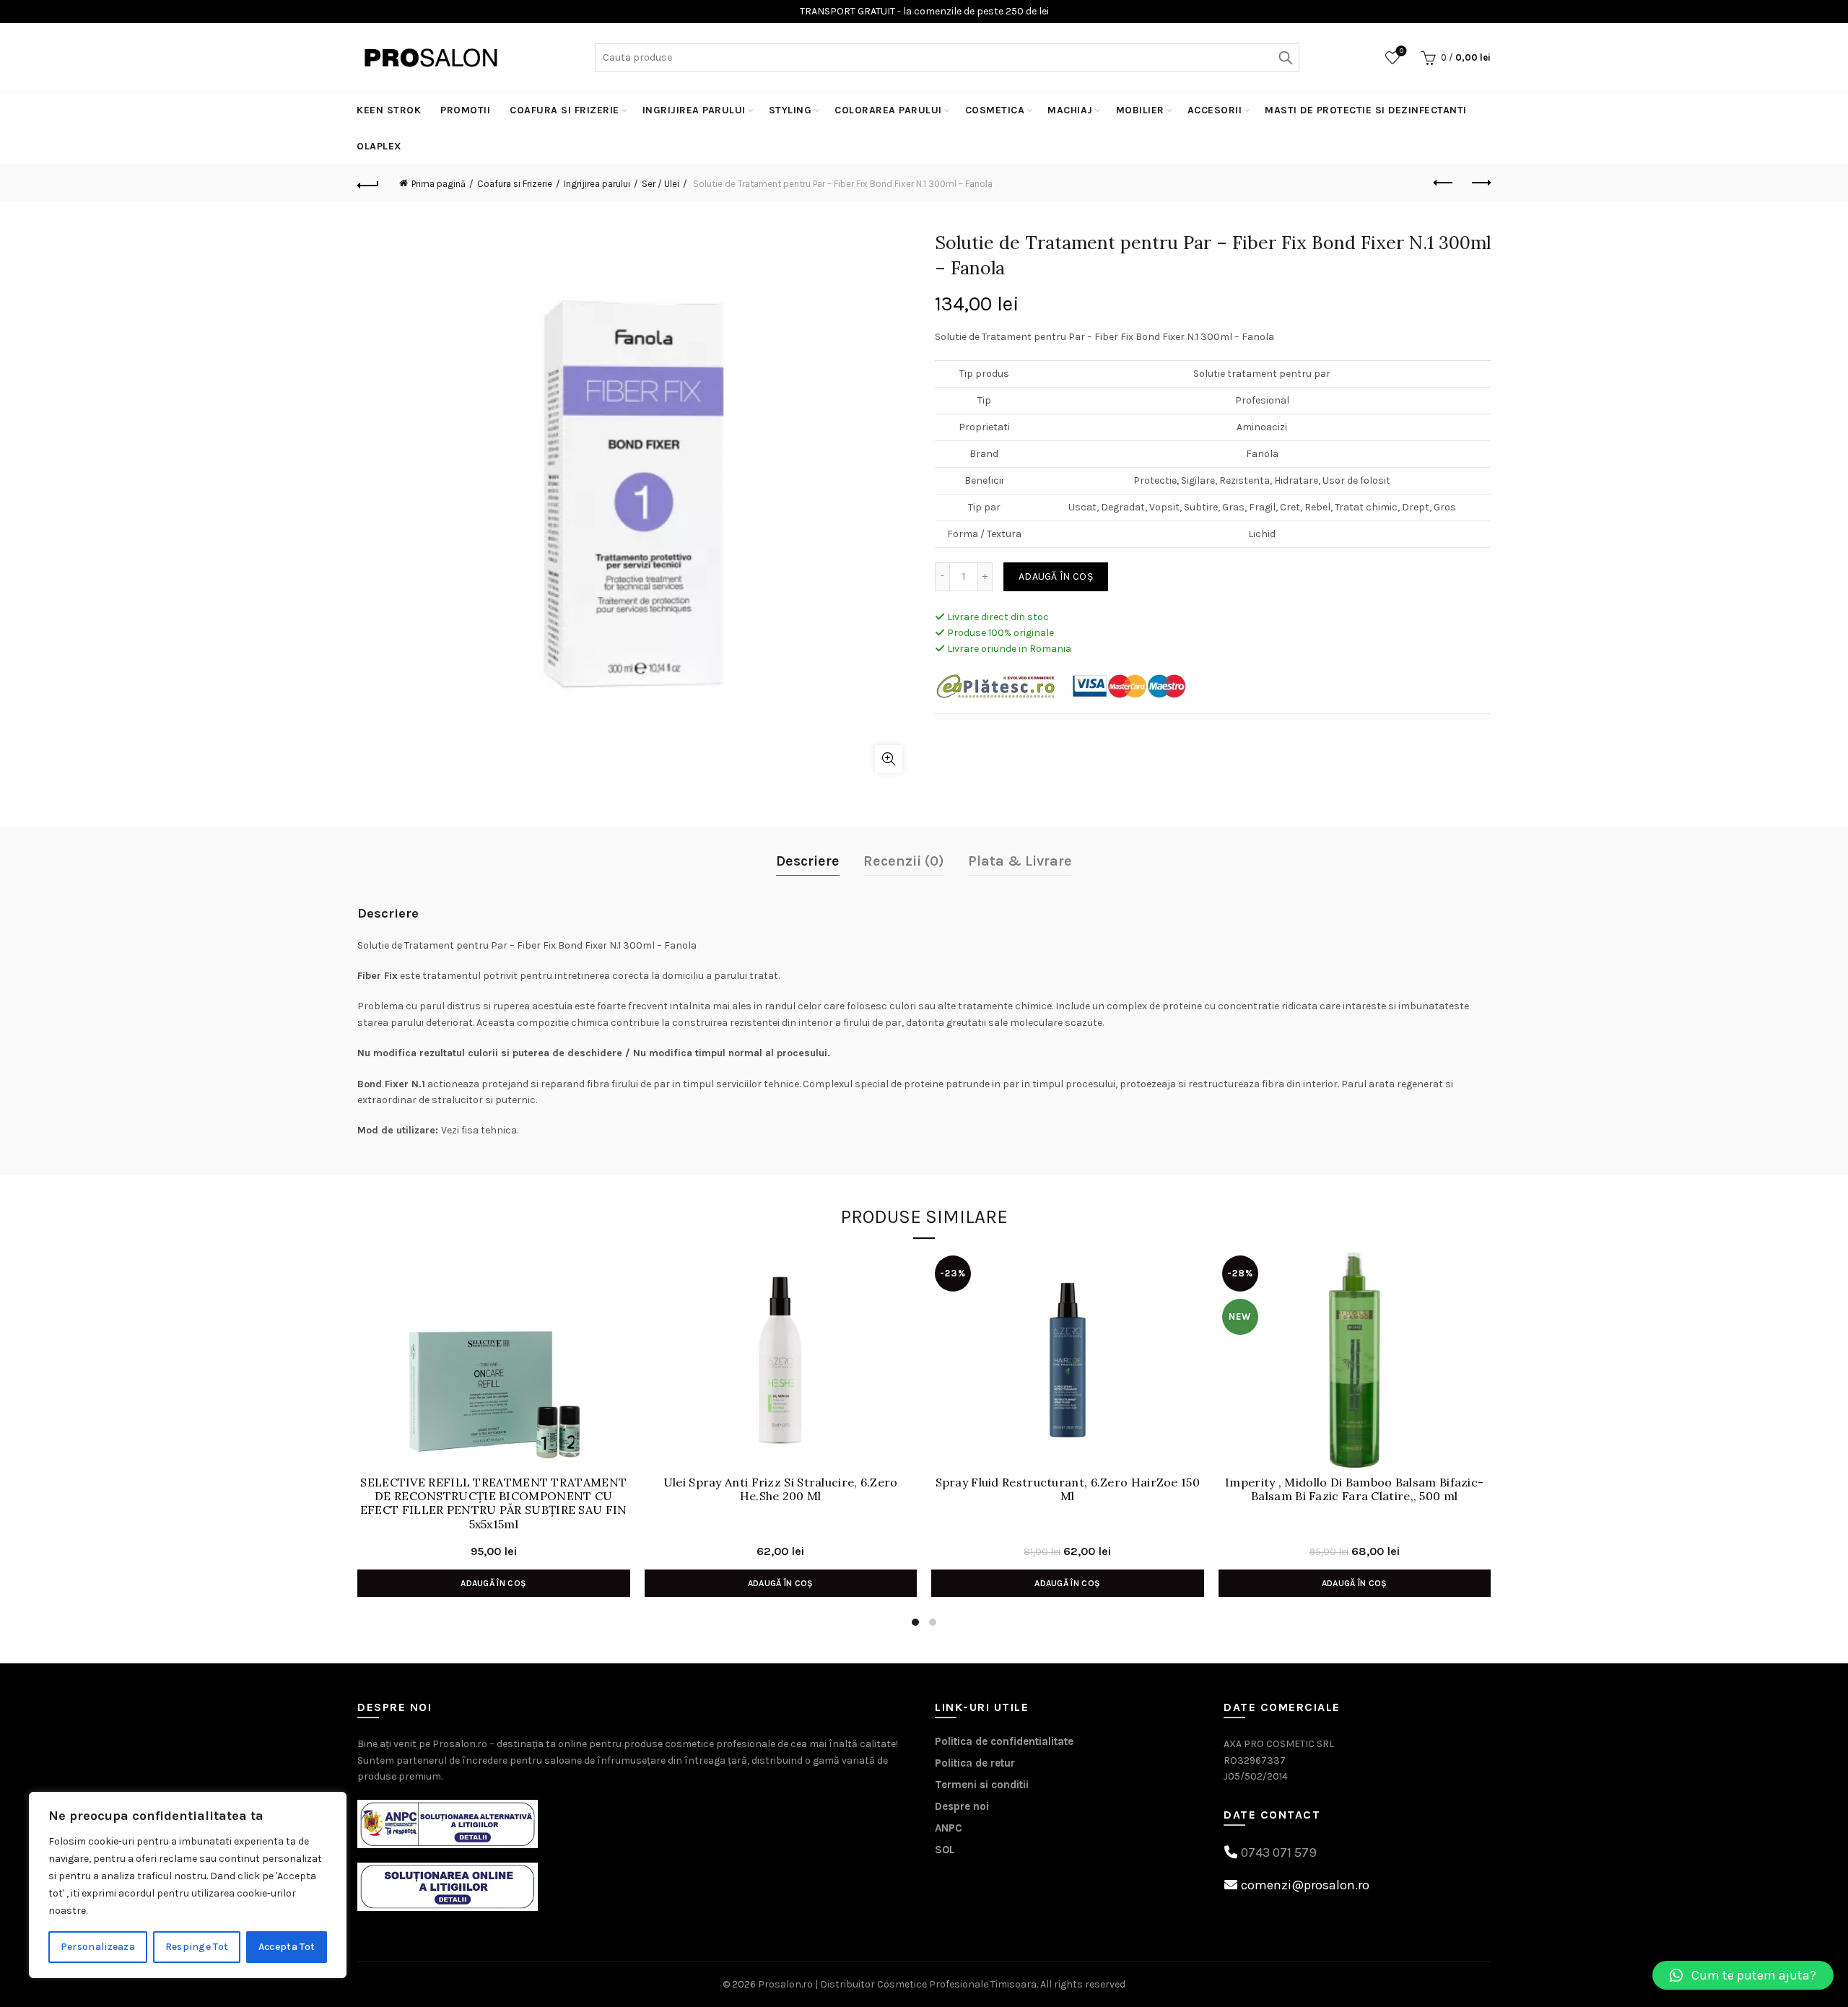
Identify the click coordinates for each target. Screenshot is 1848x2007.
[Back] (368, 183)
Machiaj (1070, 110)
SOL (945, 1850)
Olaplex (379, 146)
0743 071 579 (1279, 1853)
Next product (1480, 183)
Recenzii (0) (904, 861)
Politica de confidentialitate (1004, 1741)
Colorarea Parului (888, 110)
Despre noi (962, 1806)
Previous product (1444, 183)
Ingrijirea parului (694, 110)
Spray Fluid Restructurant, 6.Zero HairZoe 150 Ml (1068, 1489)
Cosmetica (995, 110)
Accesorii (1215, 110)
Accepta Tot (287, 1947)
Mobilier (1140, 110)
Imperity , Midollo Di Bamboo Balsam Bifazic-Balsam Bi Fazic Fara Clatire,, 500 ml (1354, 1489)
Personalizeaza (98, 1947)
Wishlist (1402, 51)
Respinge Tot (197, 1947)
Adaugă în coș (1056, 576)
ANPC (949, 1828)
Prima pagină (439, 184)
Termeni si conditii (982, 1785)
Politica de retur (975, 1763)
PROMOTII (465, 110)
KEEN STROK (389, 110)
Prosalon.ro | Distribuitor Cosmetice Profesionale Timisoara (897, 1984)
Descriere (808, 861)
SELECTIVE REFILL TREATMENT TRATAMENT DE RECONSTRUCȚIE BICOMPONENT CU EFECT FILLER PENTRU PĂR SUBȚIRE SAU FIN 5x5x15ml (494, 1503)
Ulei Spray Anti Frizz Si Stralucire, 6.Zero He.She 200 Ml (781, 1489)
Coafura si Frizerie (565, 110)
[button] (1743, 1975)
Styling (790, 110)
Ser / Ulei (661, 184)
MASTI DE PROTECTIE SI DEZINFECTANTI (1366, 110)
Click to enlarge (889, 759)
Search (1285, 58)
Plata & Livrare (1020, 861)
